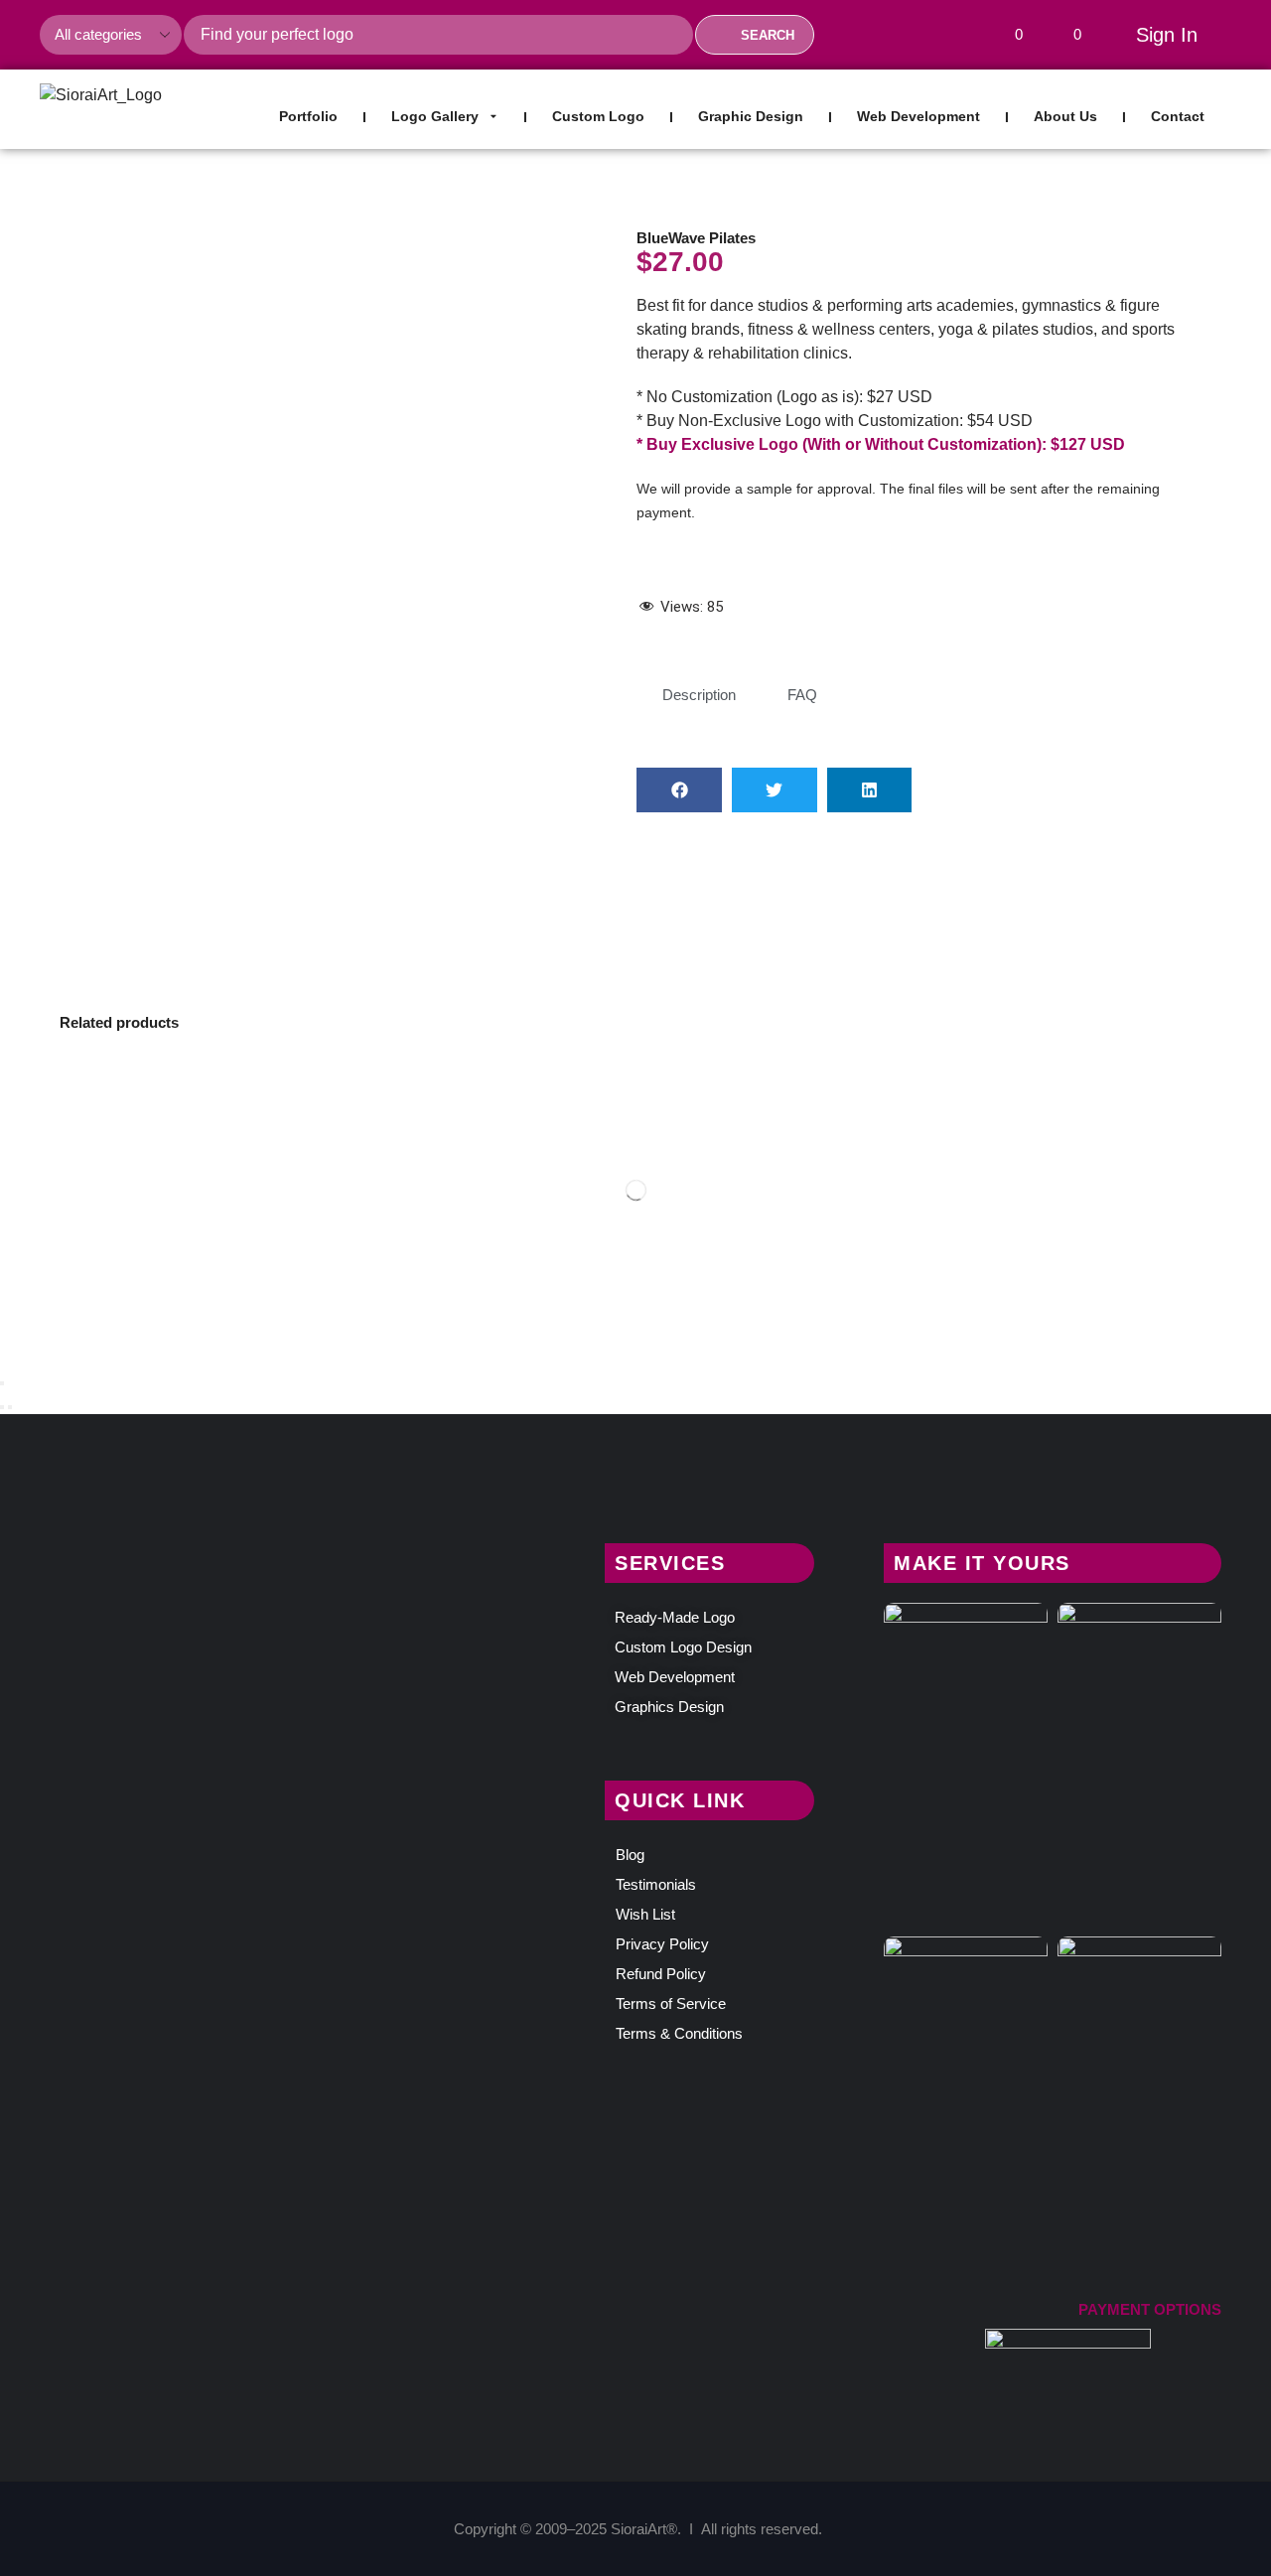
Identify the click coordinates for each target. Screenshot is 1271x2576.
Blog (630, 1855)
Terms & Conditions (679, 2033)
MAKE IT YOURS (982, 1563)
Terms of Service (671, 2004)
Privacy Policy (662, 1944)
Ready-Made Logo (675, 1617)
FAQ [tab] (802, 695)
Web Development (675, 1677)
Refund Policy (661, 1974)
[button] (1011, 35)
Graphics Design (669, 1707)
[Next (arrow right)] (10, 1407)
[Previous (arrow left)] (2, 1407)
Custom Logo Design (683, 1647)
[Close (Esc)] (2, 1383)
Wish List (645, 1914)
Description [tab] (699, 695)
